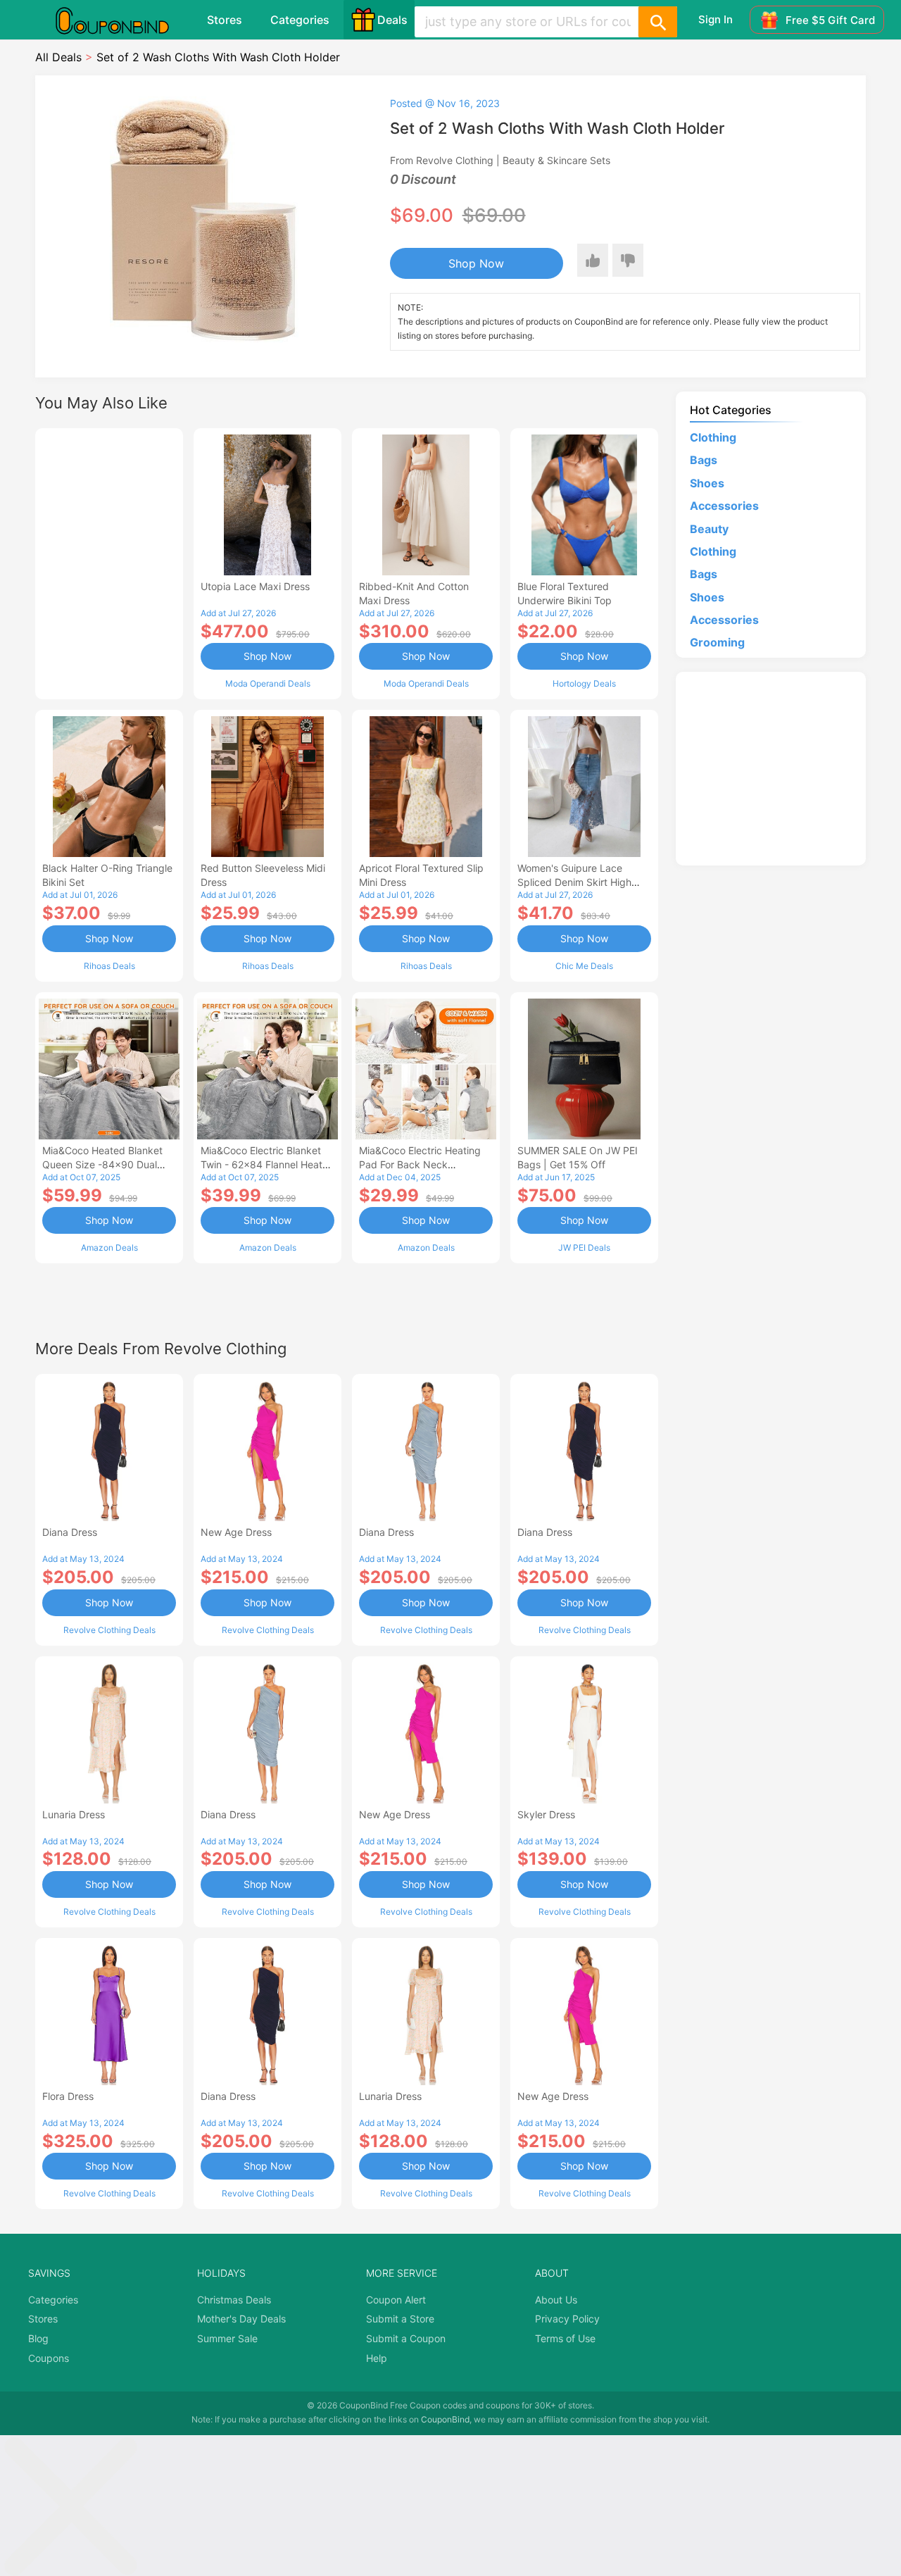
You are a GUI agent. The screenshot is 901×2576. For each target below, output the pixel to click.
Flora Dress (68, 2096)
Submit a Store (400, 2319)
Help (377, 2358)
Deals (392, 20)
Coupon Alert (396, 2300)
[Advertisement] (109, 562)
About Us (556, 2300)
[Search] (657, 22)
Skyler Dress (546, 1814)
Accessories (724, 506)
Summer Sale (227, 2338)
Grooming (717, 642)
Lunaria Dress (74, 1814)
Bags (704, 460)
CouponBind (445, 2419)
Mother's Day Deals (241, 2319)
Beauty (709, 529)
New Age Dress (236, 1532)
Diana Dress (70, 1532)
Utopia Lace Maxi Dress (255, 586)
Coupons (49, 2358)
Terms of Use (565, 2338)
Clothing (713, 437)
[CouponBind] (122, 20)
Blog (38, 2338)
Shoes (707, 483)
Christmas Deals (234, 2300)
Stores (225, 20)
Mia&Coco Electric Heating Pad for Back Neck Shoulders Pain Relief (420, 1164)
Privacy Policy (567, 2319)
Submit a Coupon (406, 2338)
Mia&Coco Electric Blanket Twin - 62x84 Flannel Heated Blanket (267, 1164)
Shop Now (476, 263)
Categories (300, 20)
